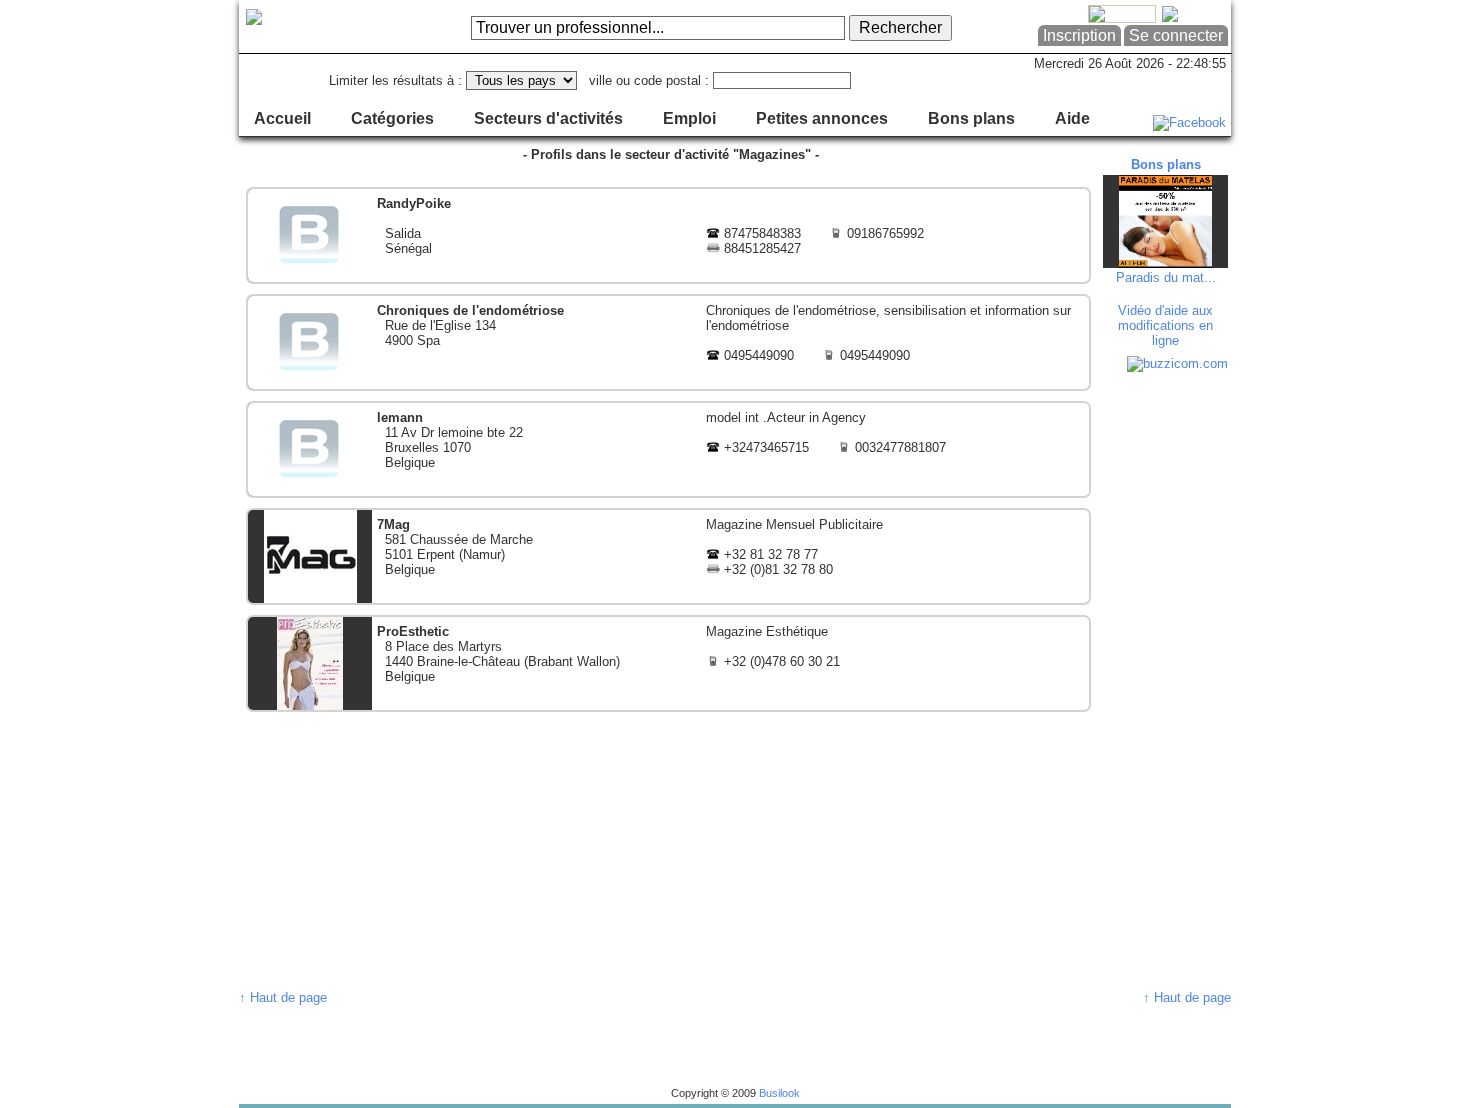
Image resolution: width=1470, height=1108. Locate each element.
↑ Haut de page (283, 997)
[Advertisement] (1168, 680)
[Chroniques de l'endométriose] (668, 342)
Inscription (1079, 35)
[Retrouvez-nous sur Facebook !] (1189, 122)
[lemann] (668, 449)
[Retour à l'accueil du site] (319, 27)
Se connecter (1176, 35)
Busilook (779, 1093)
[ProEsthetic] (668, 663)
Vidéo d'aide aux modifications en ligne (1165, 325)
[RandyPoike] (668, 235)
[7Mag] (668, 556)
